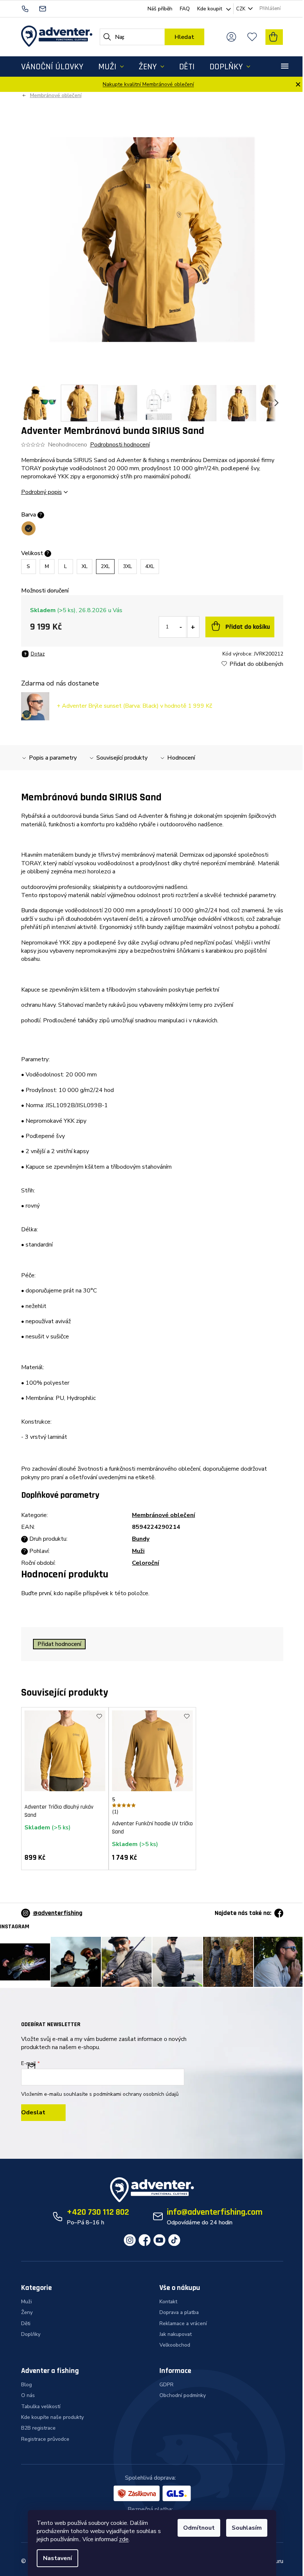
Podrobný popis (42, 492)
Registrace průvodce (45, 2439)
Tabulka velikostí (41, 2406)
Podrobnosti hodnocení (120, 445)
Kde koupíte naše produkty (52, 2417)
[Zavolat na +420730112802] (30, 8)
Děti (26, 2323)
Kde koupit (210, 9)
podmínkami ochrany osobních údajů (136, 2094)
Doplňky (31, 2334)
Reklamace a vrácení (183, 2323)
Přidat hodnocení (59, 1644)
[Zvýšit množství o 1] (193, 627)
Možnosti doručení (45, 591)
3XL (128, 566)
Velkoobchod (175, 2345)
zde (124, 2539)
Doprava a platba (179, 2312)
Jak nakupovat (176, 2334)
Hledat (184, 37)
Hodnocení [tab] (181, 758)
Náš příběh (160, 9)
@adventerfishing (58, 1913)
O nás (28, 2395)
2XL (105, 566)
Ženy (27, 2312)
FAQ (185, 9)
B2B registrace (38, 2428)
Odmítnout (199, 2528)
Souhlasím (247, 2528)
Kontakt (168, 2302)
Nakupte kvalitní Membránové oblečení (148, 84)
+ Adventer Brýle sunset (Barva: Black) (134, 706)
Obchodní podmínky (183, 2395)
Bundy (141, 1539)
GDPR (166, 2385)
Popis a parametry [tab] (53, 758)
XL (85, 566)
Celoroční (146, 1563)
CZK (241, 9)
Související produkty (122, 758)
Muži (138, 1551)
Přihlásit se (43, 2113)
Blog (27, 2385)
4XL (150, 566)
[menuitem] (52, 67)
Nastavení (57, 2558)
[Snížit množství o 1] (181, 627)
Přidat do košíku (248, 627)
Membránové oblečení (163, 1515)
